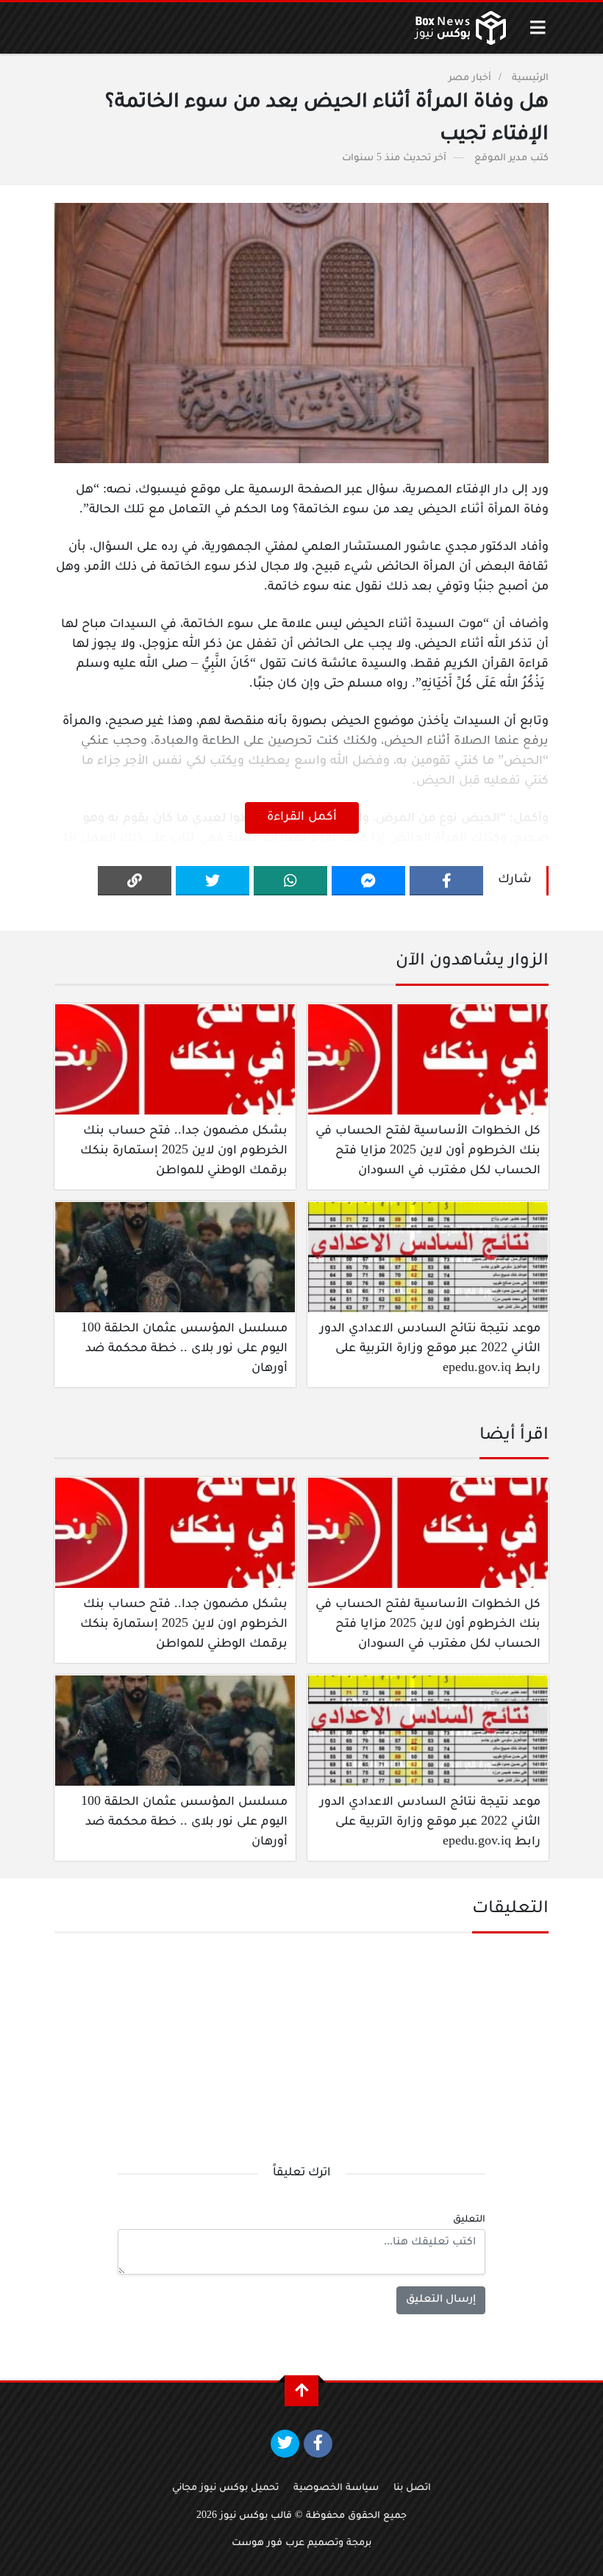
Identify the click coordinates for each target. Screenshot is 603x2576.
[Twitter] (213, 881)
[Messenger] (368, 881)
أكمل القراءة (302, 817)
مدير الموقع (501, 159)
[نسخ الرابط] (135, 881)
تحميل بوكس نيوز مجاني (225, 2489)
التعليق (469, 2220)
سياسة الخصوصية (336, 2489)
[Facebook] (446, 881)
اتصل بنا (412, 2489)
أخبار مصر (470, 79)
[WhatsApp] (290, 881)
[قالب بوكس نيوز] (460, 28)
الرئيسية (530, 79)
